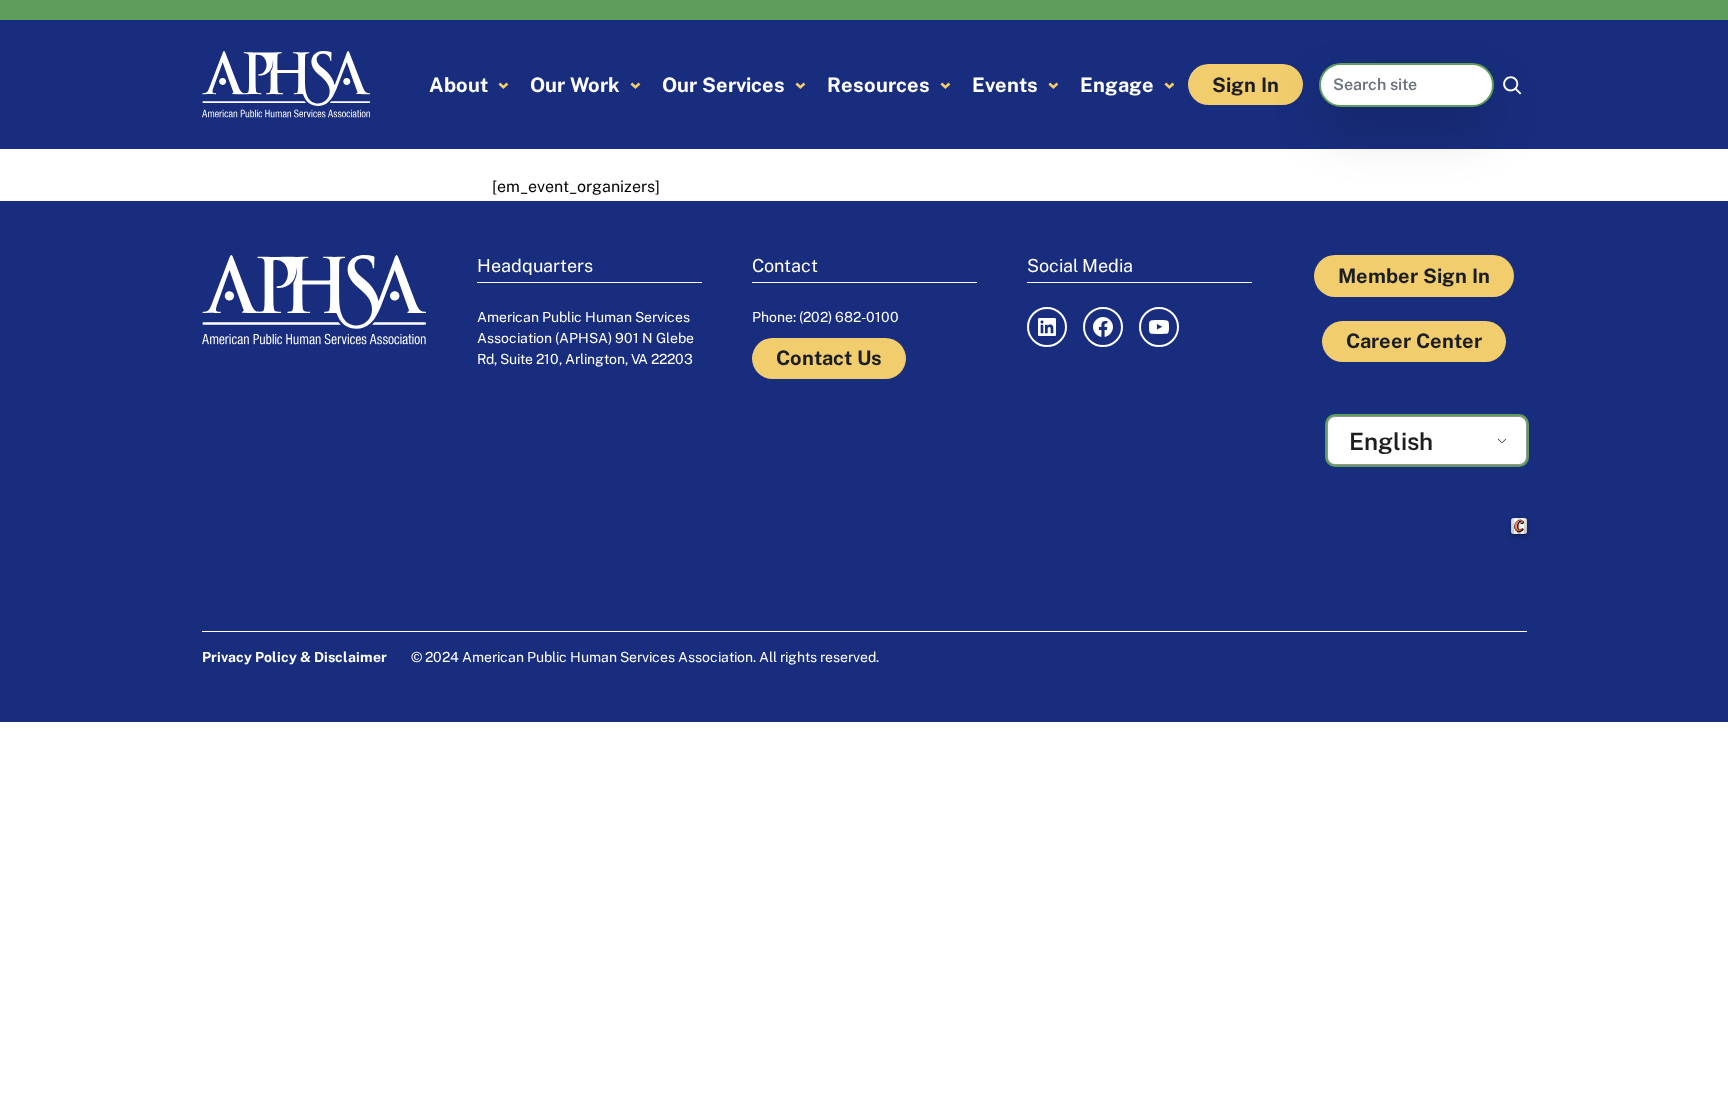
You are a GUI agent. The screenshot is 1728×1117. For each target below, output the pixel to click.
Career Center (1414, 341)
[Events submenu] (1053, 84)
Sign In (1245, 85)
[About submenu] (503, 84)
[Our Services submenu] (800, 84)
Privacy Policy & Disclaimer (294, 657)
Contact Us (829, 358)
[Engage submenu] (1169, 84)
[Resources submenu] (945, 84)
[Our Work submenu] (635, 84)
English (1391, 441)
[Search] (1512, 85)
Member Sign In (1414, 276)
